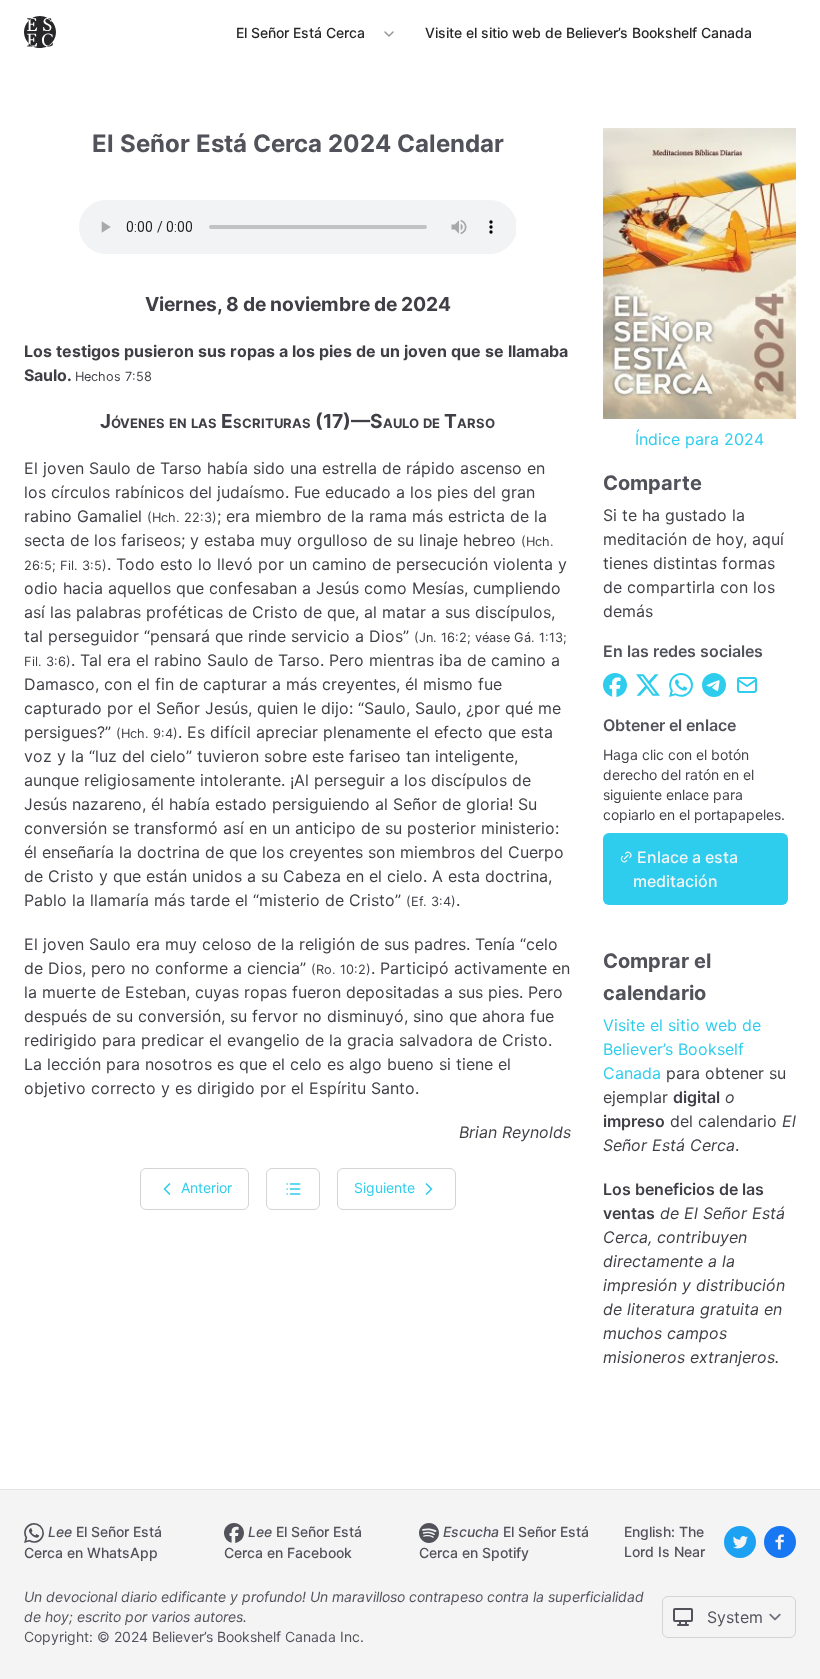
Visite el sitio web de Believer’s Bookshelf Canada (588, 32)
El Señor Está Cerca (300, 32)
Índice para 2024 (699, 439)
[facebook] (780, 1542)
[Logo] (44, 32)
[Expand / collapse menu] (387, 33)
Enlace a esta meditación (685, 869)
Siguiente (386, 1186)
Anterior (204, 1186)
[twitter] (740, 1542)
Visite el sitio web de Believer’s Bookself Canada (682, 1049)
